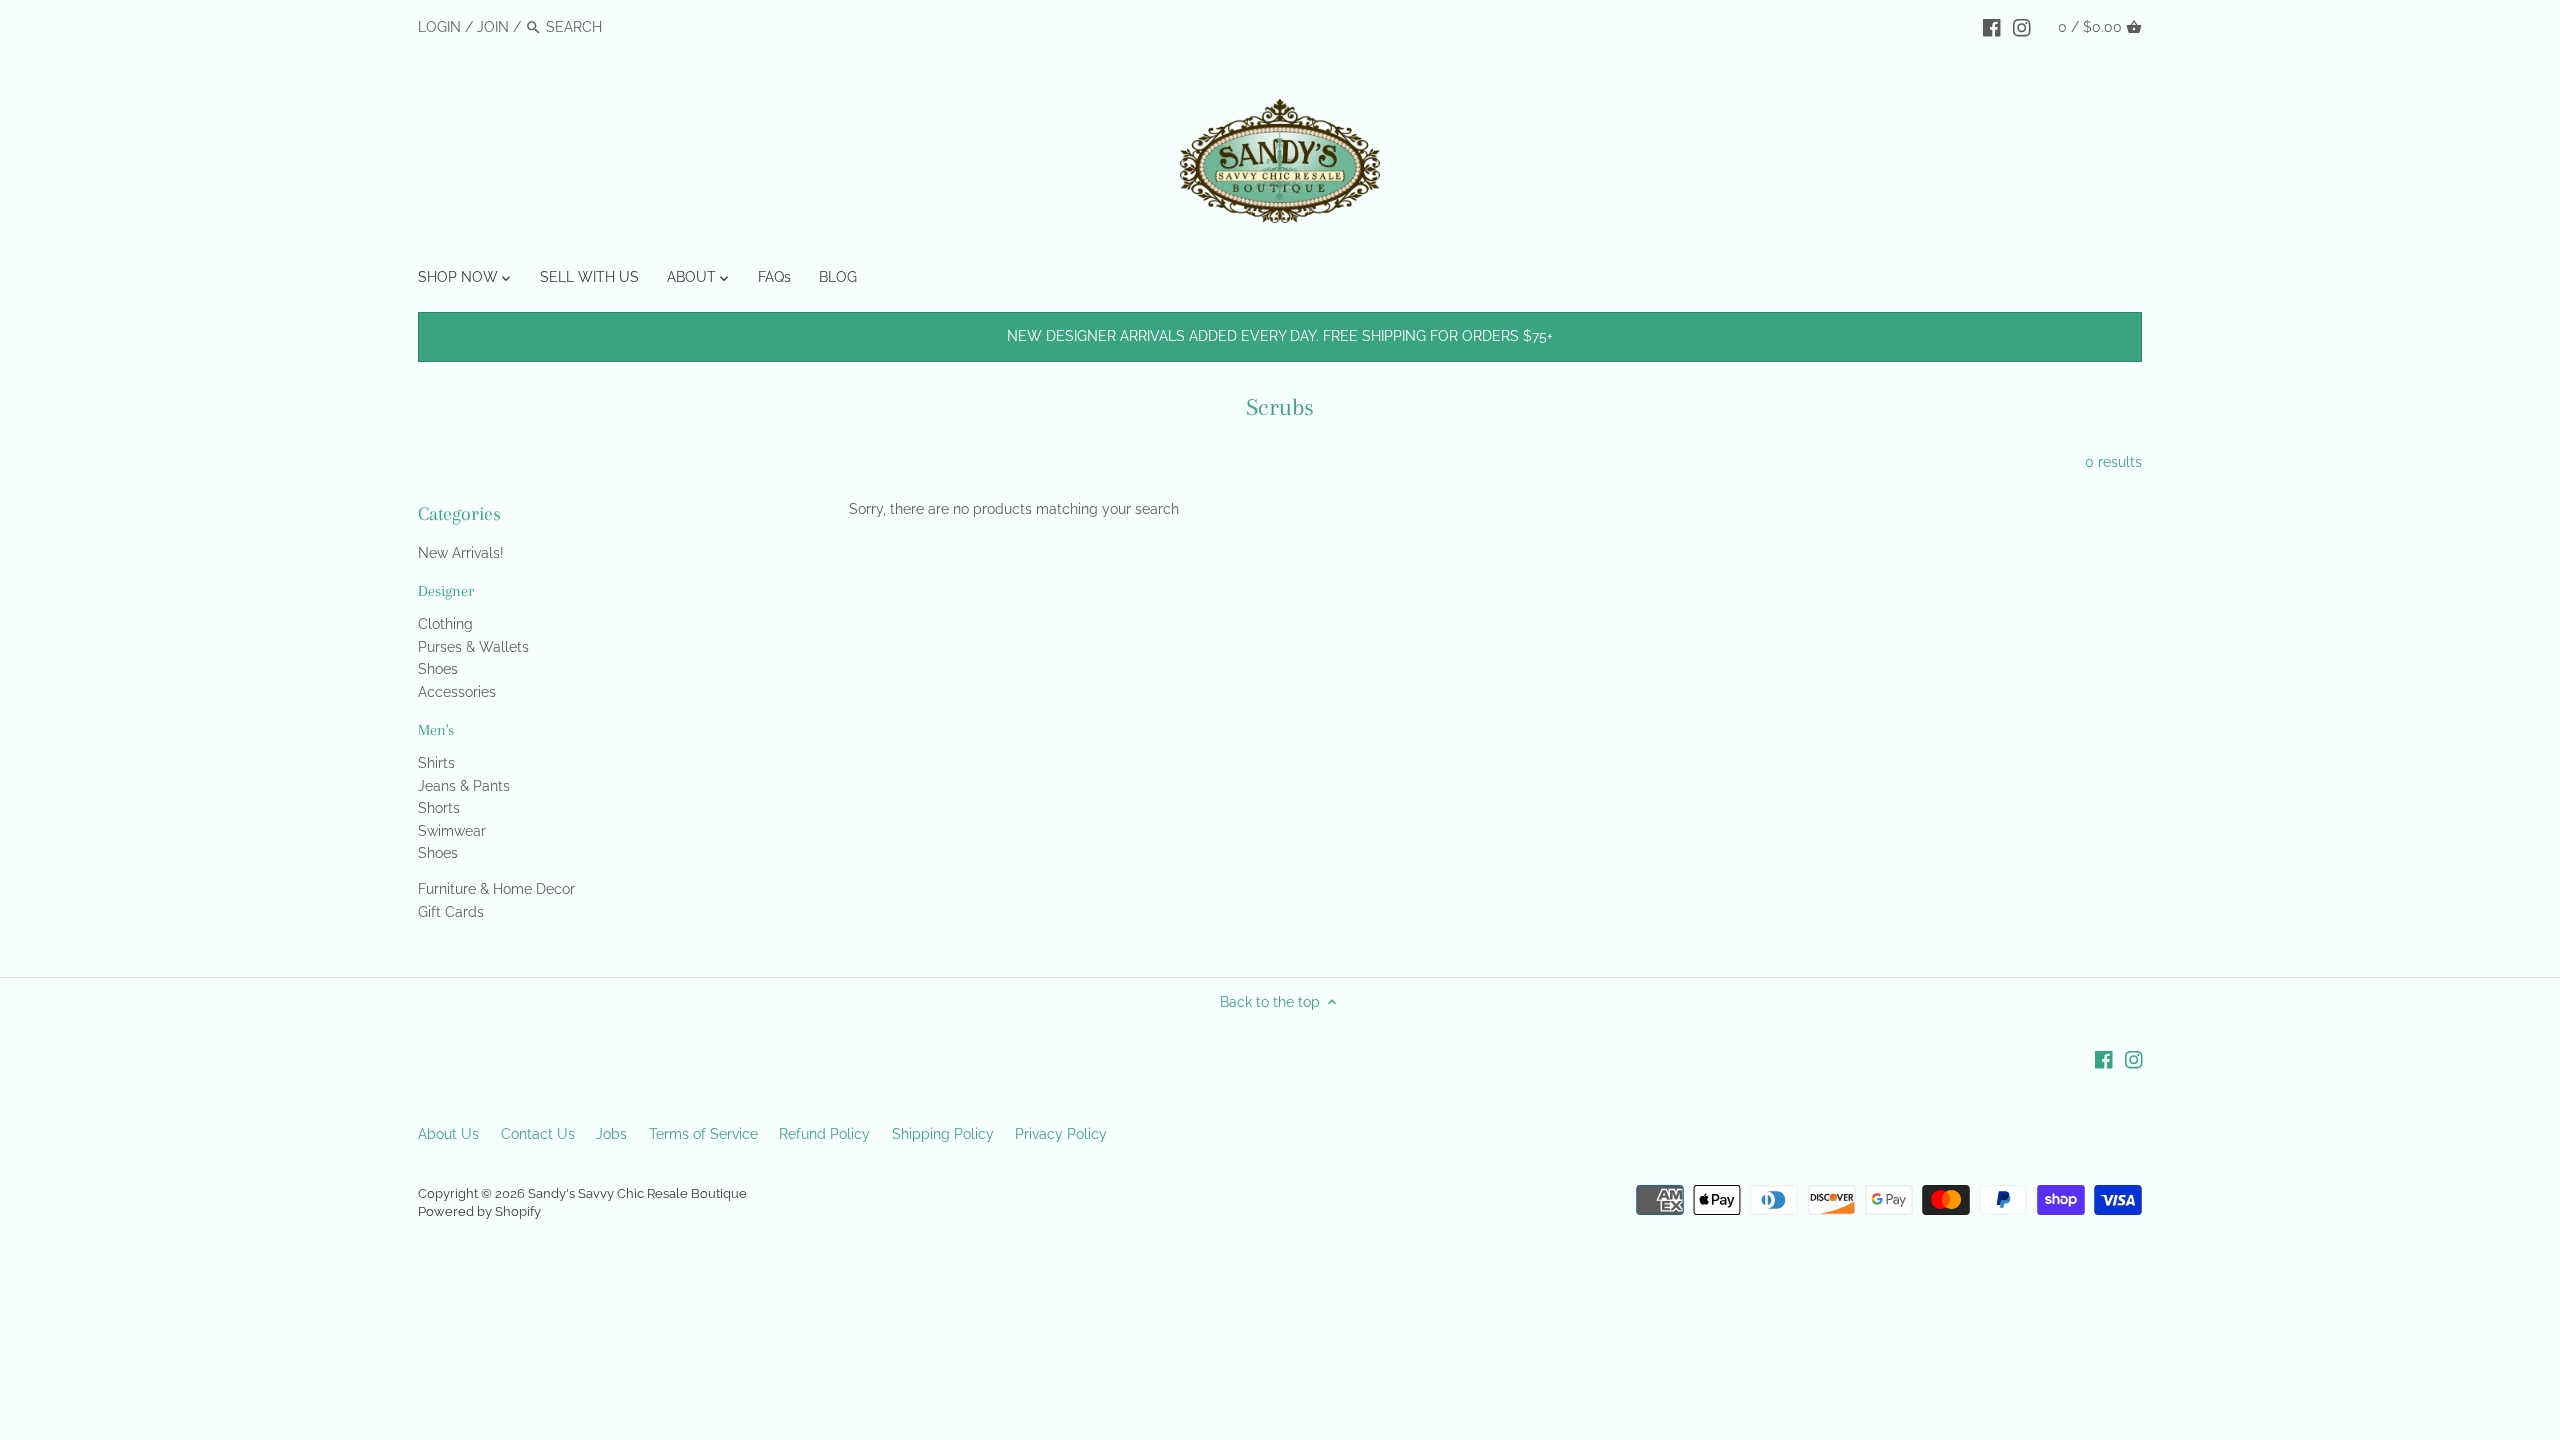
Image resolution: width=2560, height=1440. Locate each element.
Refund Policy (824, 1134)
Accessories (457, 692)
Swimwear (452, 831)
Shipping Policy (943, 1134)
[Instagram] (2022, 26)
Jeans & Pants (464, 786)
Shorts (439, 808)
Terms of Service (703, 1134)
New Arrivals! (461, 553)
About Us (448, 1134)
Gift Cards (451, 912)
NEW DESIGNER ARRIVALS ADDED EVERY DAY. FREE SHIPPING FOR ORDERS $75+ (1280, 336)
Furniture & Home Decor (496, 889)
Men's (436, 730)
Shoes (438, 669)
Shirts (436, 763)
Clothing (445, 624)
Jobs (611, 1134)
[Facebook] (1992, 26)
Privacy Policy (1061, 1134)
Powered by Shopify (479, 1211)
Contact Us (538, 1134)
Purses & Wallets (473, 647)
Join (493, 27)
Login (439, 27)
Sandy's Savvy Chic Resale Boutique (637, 1193)
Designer (446, 591)
